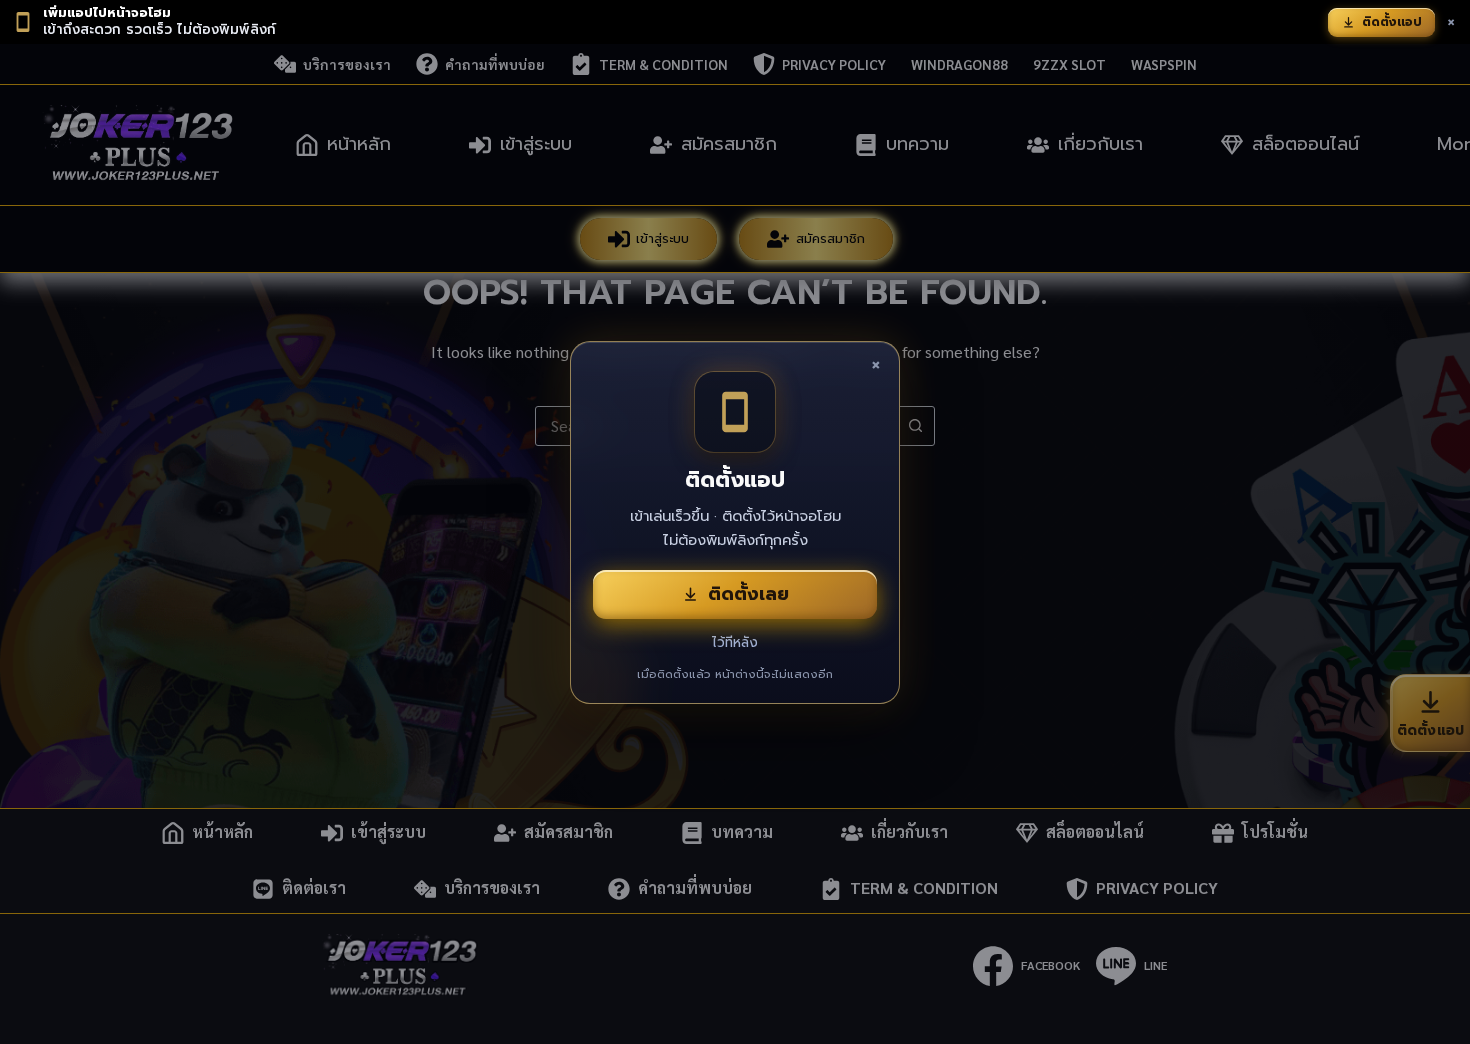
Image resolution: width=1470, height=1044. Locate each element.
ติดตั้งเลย (748, 594)
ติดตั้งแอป (1392, 22)
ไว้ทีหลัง (735, 642)
